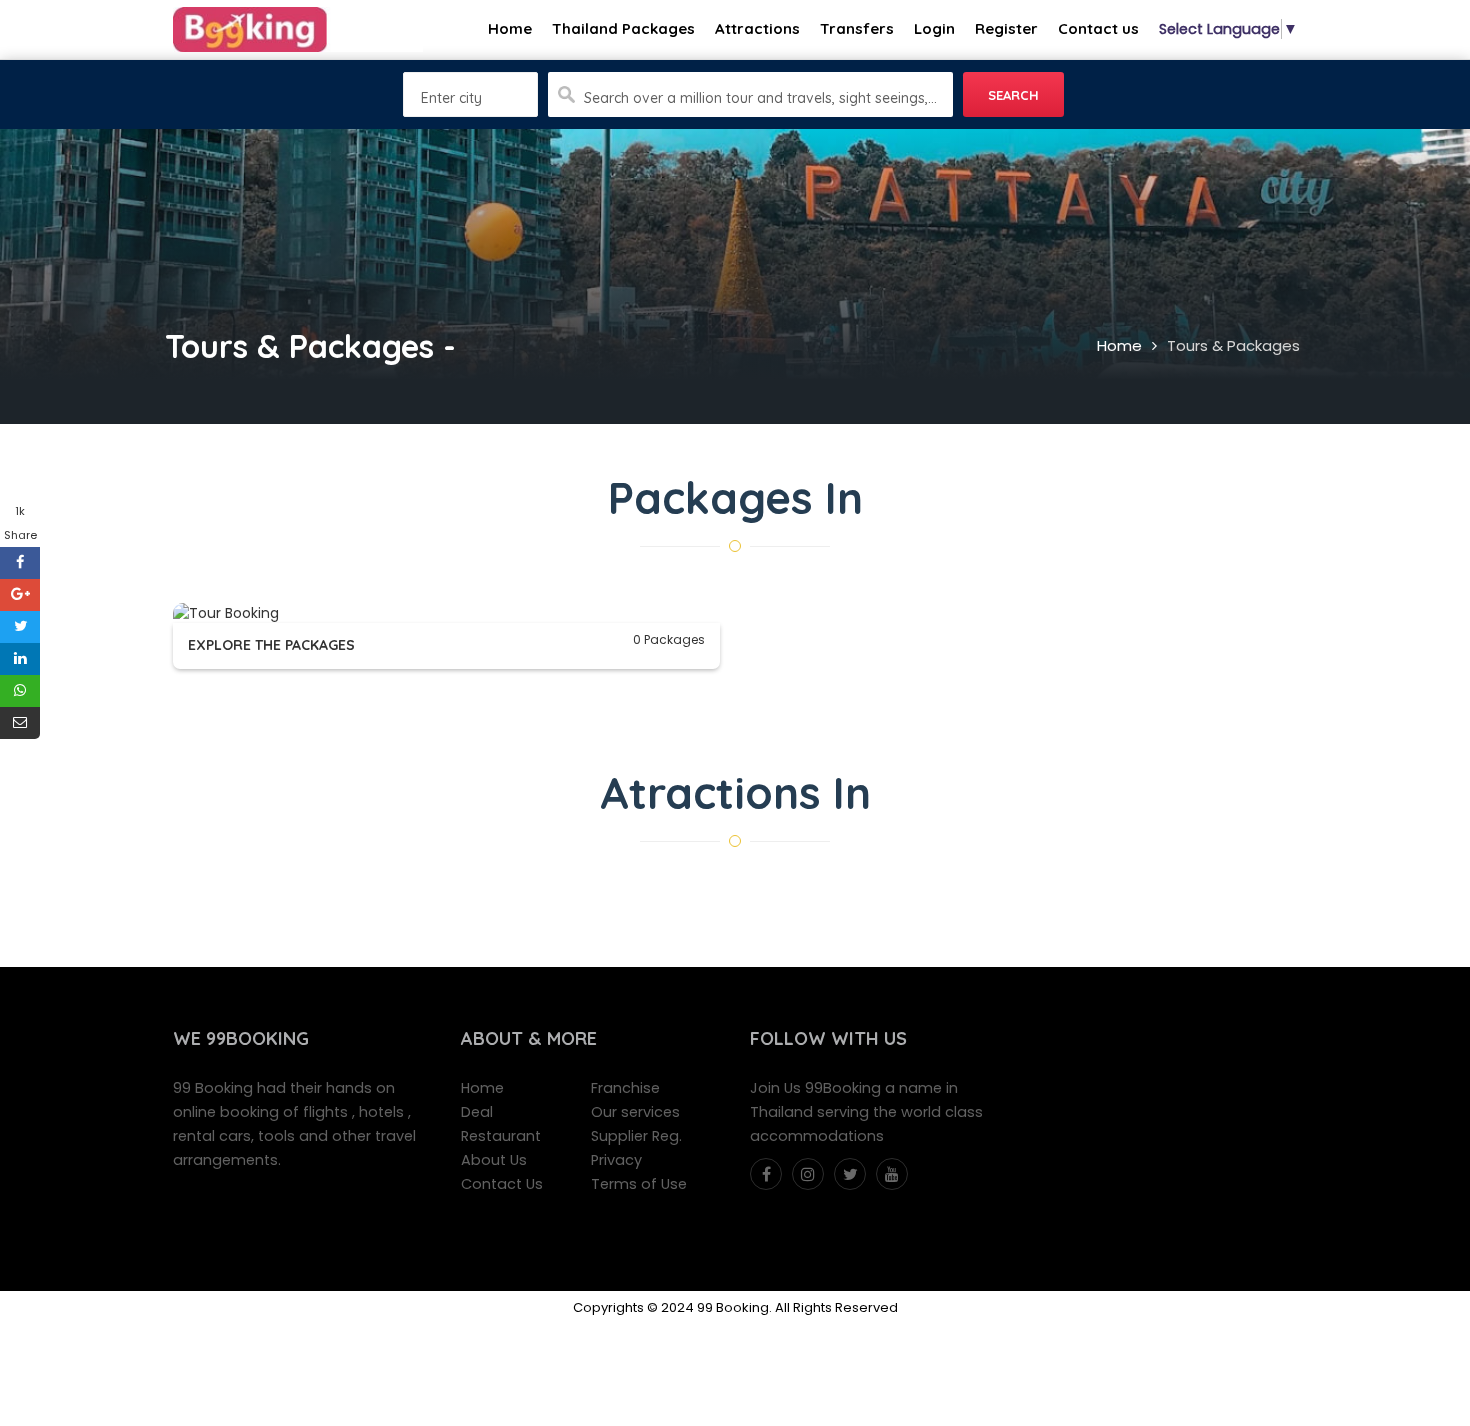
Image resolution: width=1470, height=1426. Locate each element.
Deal (477, 1112)
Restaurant (501, 1136)
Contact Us (502, 1184)
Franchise (625, 1088)
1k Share (20, 523)
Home (1119, 345)
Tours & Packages (1233, 345)
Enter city (451, 98)
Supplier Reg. (636, 1136)
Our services (635, 1112)
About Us (494, 1160)
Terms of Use (639, 1184)
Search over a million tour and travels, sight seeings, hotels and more (761, 98)
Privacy (616, 1160)
